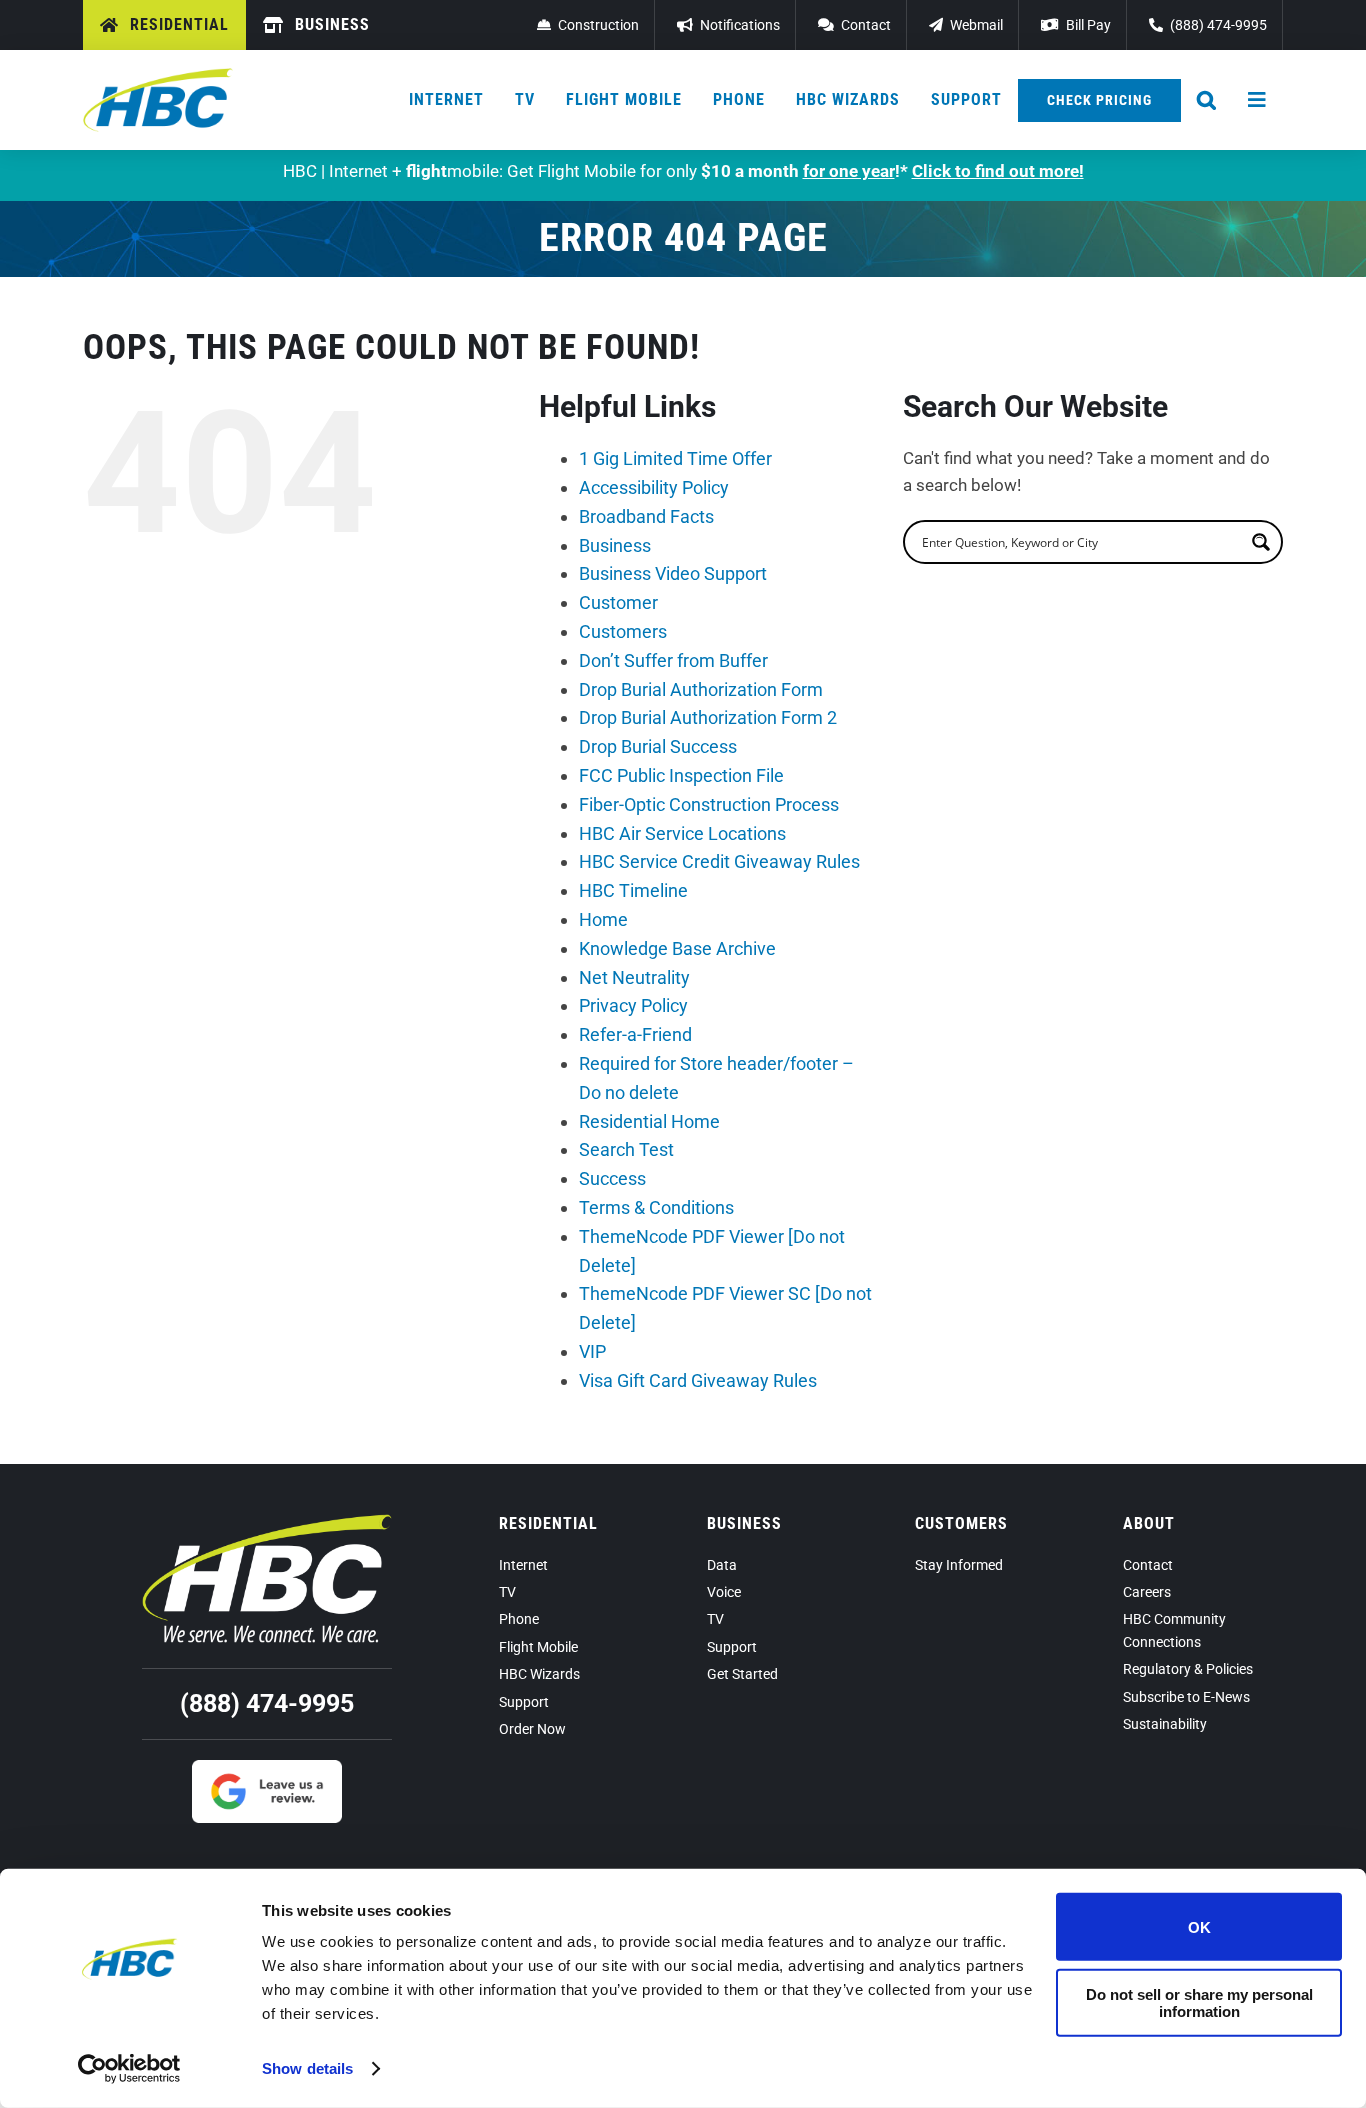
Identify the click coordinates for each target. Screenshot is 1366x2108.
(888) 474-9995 (267, 1703)
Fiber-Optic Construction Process (709, 804)
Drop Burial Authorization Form (701, 689)
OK (1199, 1926)
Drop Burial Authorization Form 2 (708, 717)
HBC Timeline (633, 890)
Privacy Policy (633, 1005)
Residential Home (649, 1121)
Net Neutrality (634, 977)
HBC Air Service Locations (682, 833)
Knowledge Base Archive (677, 948)
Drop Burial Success (658, 746)
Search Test (626, 1149)
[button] (1207, 100)
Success (612, 1178)
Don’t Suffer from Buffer (673, 660)
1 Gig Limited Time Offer (675, 458)
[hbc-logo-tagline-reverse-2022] (267, 1522)
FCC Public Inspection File (681, 775)
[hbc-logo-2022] (158, 76)
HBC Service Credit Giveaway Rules (719, 861)
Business (615, 545)
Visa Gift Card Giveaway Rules (698, 1380)
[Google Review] (267, 1768)
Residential (548, 1523)
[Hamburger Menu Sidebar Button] (1258, 100)
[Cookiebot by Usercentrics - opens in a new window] (129, 2069)
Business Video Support (673, 573)
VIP (592, 1351)
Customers (623, 631)
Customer (618, 602)
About (1149, 1523)
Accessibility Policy (654, 487)
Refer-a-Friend (635, 1034)
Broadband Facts (646, 516)
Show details (307, 2068)
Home (603, 919)
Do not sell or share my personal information (1199, 2002)
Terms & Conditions (656, 1207)
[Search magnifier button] (1261, 542)
